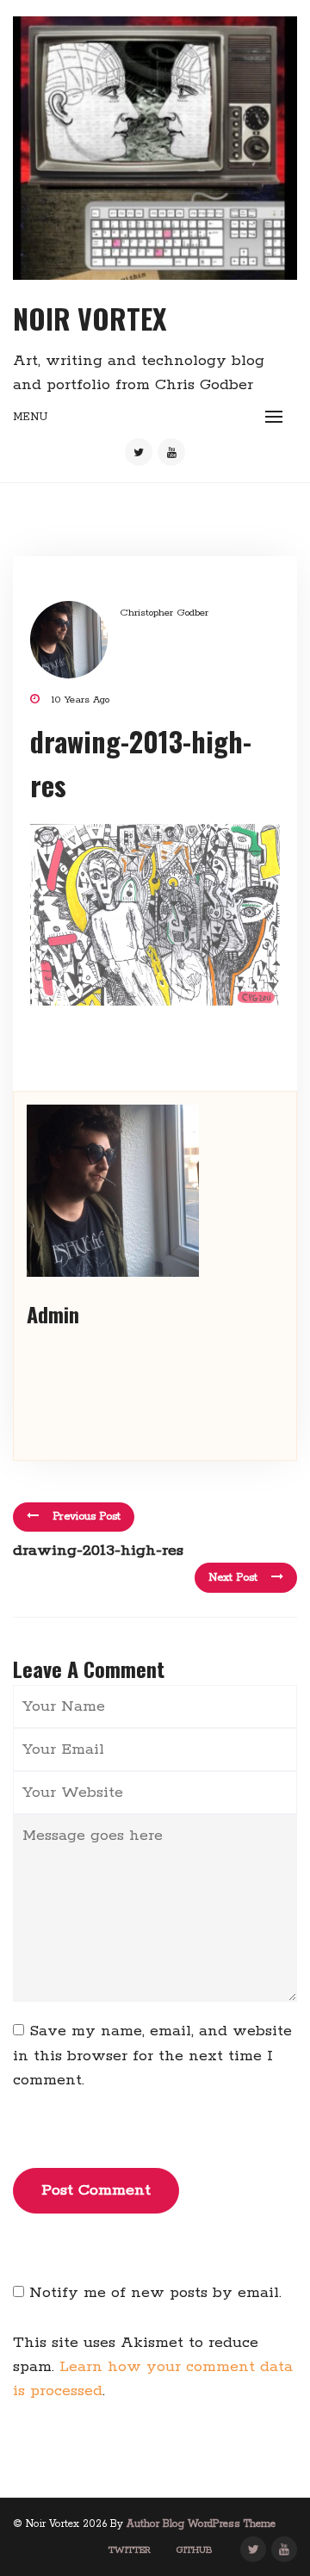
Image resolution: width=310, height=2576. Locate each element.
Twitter (130, 2550)
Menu (30, 417)
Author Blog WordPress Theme (201, 2524)
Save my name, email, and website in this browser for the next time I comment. (152, 2056)
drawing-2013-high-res (98, 1551)
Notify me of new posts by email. (155, 2293)
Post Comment (96, 2190)
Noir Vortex (90, 318)
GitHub (195, 2550)
